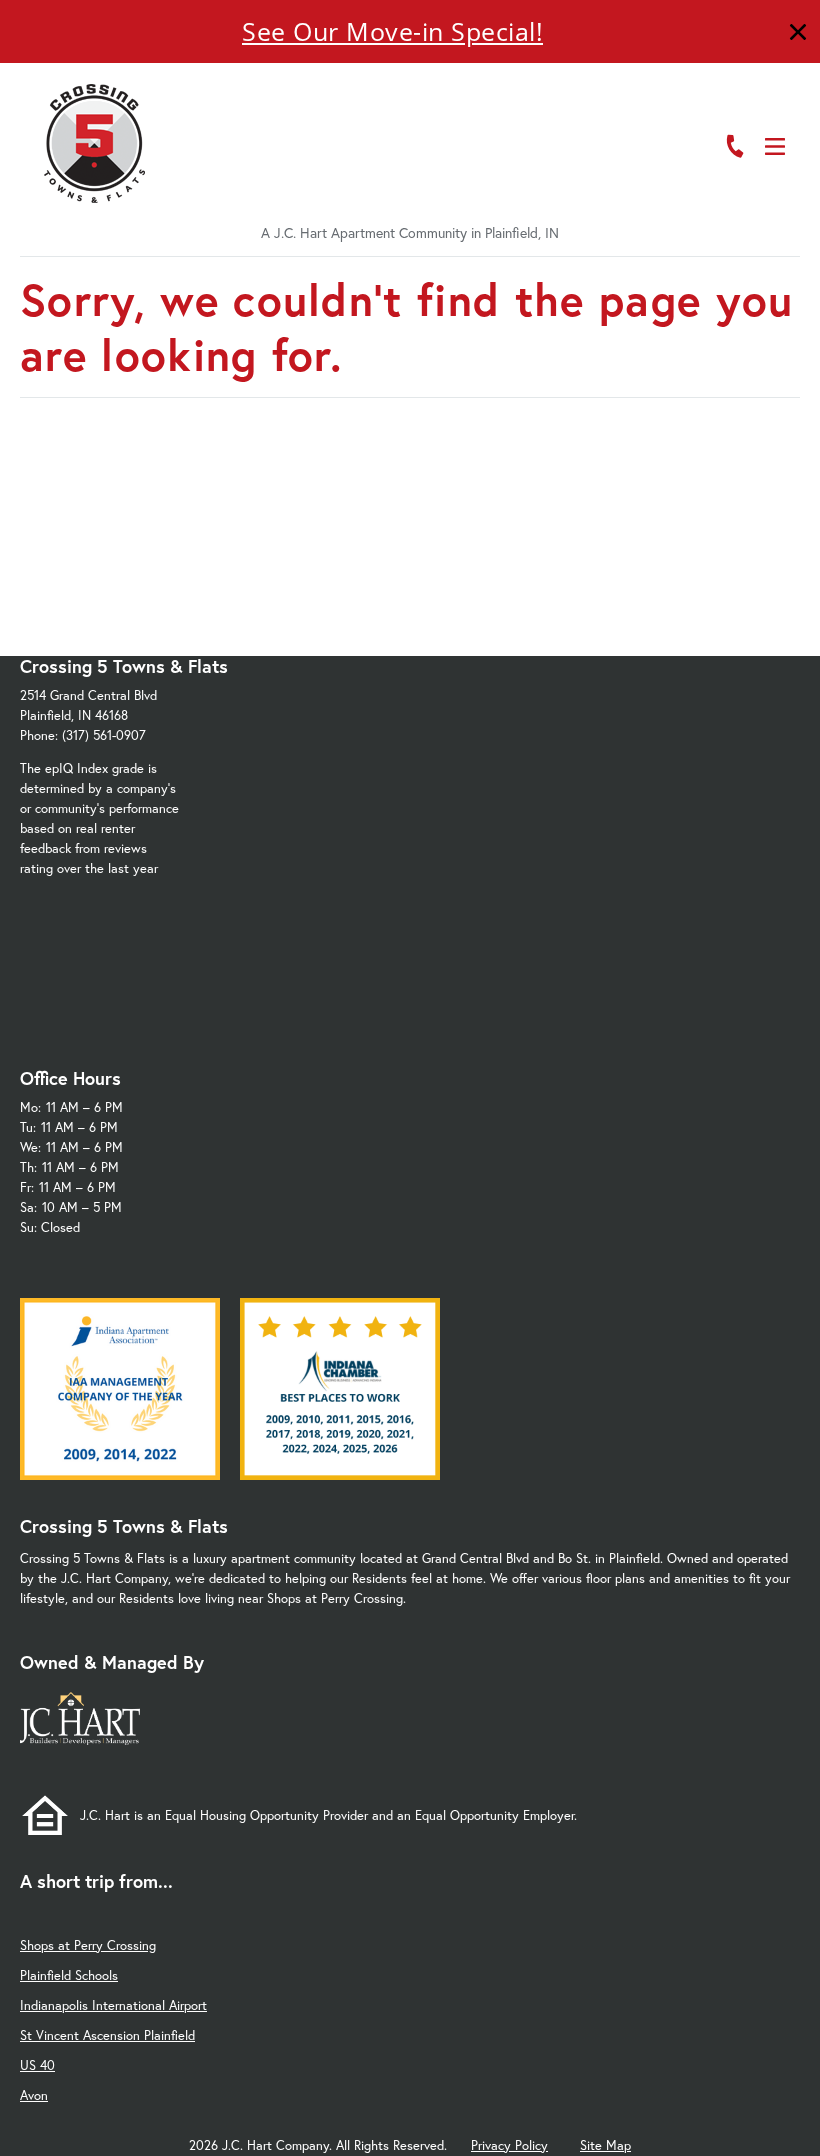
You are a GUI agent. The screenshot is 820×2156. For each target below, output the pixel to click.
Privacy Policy (509, 2145)
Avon (34, 2095)
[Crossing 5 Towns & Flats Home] (95, 143)
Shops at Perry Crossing (88, 1945)
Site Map (605, 2145)
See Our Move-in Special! (392, 31)
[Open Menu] (775, 146)
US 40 (37, 2065)
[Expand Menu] (762, 103)
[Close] (798, 34)
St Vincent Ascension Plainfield (107, 2035)
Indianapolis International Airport (113, 2005)
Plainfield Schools (69, 1975)
